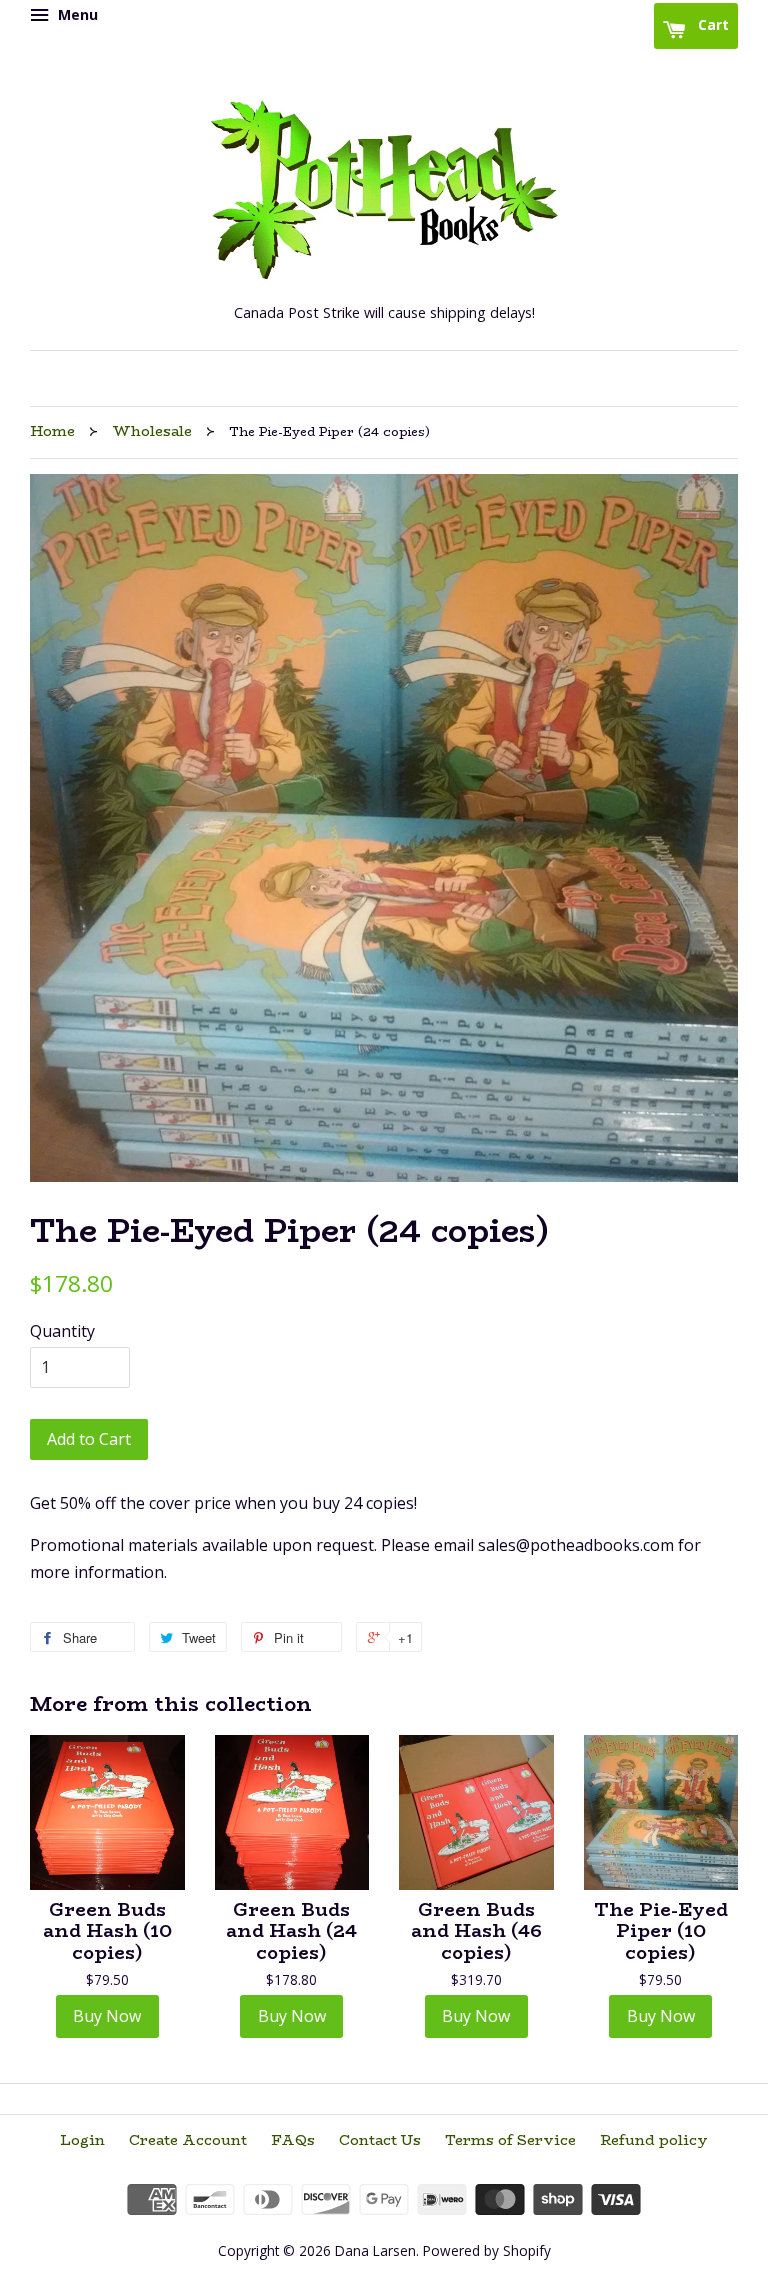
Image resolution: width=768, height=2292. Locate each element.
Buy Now (107, 2016)
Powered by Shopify (487, 2250)
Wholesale (152, 431)
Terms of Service (510, 2140)
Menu (76, 14)
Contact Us (380, 2140)
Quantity (62, 1331)
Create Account (188, 2140)
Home (52, 431)
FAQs (293, 2140)
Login (82, 2140)
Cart (711, 24)
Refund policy (654, 2140)
